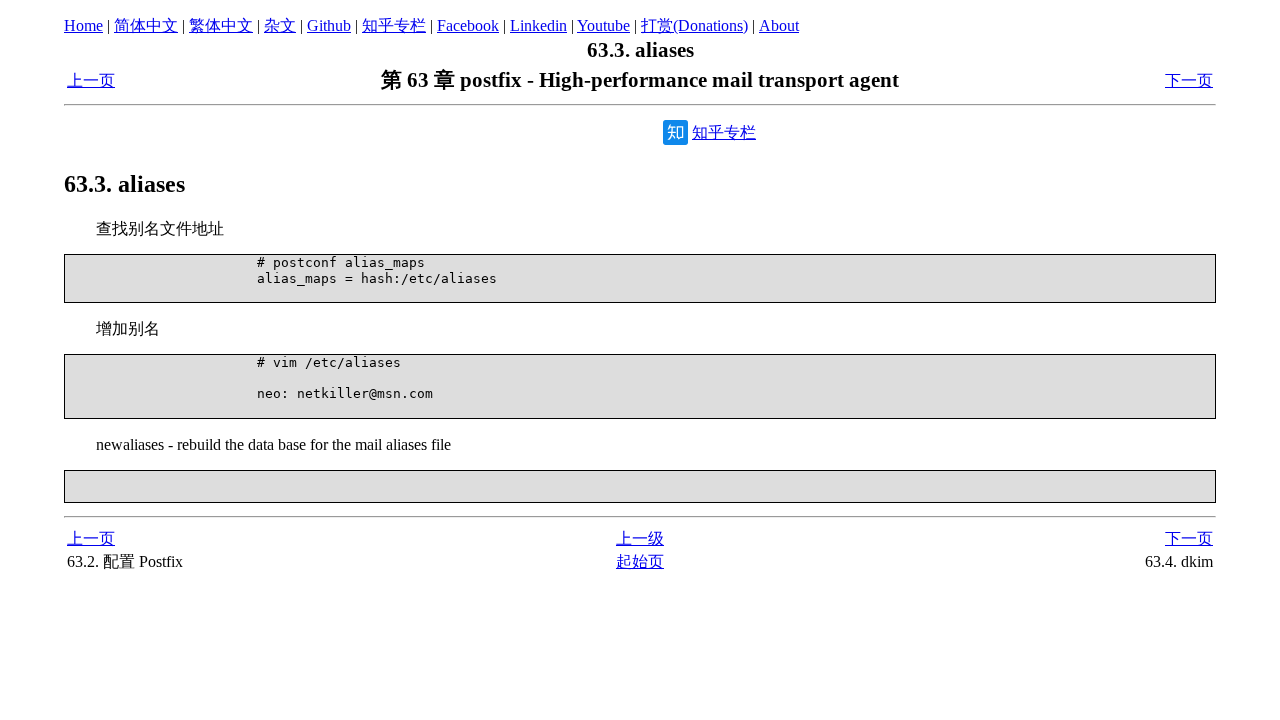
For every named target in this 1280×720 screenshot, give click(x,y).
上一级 (640, 538)
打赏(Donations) (694, 25)
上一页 (91, 80)
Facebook (468, 25)
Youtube (603, 25)
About (779, 25)
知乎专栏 (394, 25)
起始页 (640, 561)
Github (329, 25)
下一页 (1189, 80)
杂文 (280, 25)
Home (83, 25)
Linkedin (538, 25)
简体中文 (146, 25)
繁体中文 (221, 25)
